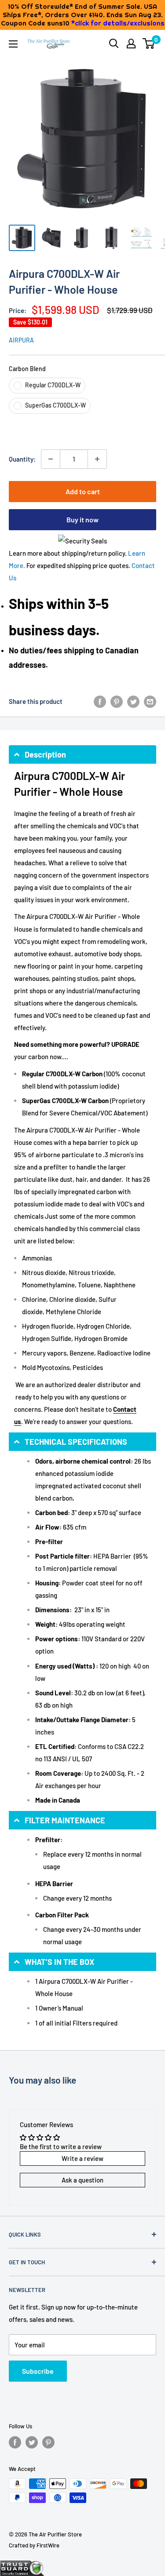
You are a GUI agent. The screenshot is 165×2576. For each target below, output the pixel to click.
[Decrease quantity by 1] (51, 459)
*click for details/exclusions (118, 23)
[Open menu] (13, 44)
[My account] (131, 44)
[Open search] (114, 44)
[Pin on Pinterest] (117, 701)
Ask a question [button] (82, 2180)
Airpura (21, 340)
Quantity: (22, 459)
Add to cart (83, 491)
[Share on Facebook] (100, 701)
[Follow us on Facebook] (15, 2442)
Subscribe (38, 2371)
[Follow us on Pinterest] (48, 2442)
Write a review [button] (82, 2158)
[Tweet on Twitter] (133, 701)
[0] (149, 44)
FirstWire (48, 2545)
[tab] (82, 754)
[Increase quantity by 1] (97, 459)
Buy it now (82, 519)
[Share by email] (150, 701)
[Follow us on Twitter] (32, 2442)
